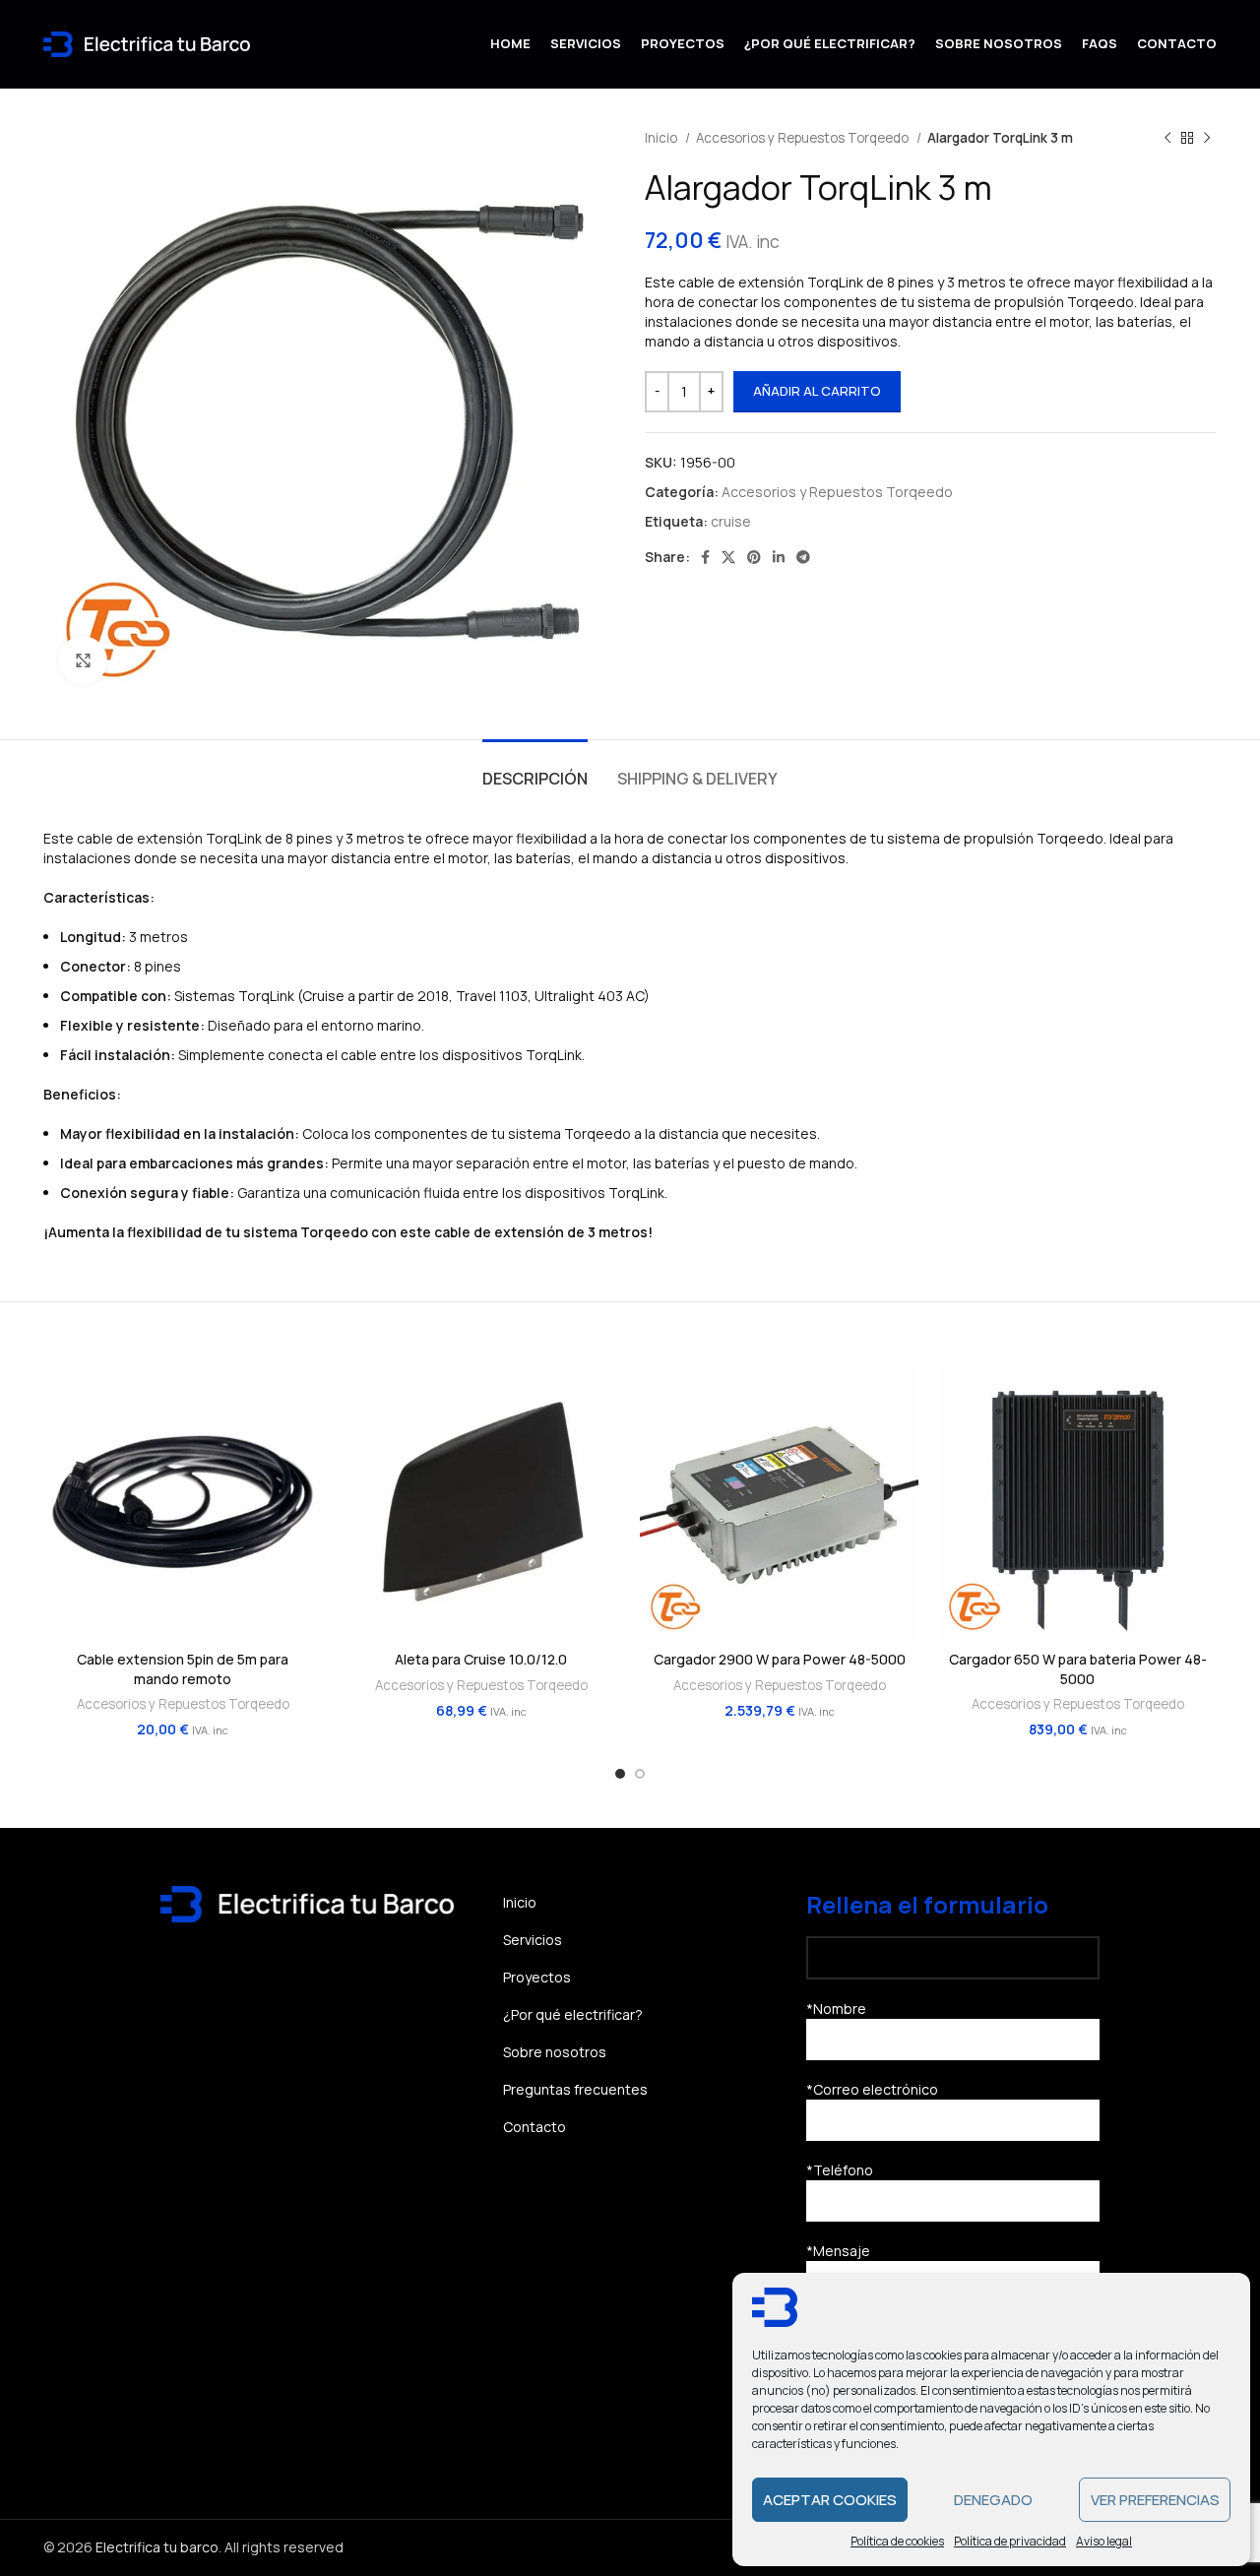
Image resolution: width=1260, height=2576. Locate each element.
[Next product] (1207, 138)
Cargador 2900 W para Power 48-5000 (780, 1659)
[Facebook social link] (705, 557)
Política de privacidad (1010, 2541)
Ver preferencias (1155, 2500)
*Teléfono (840, 2170)
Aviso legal (1104, 2541)
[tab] (535, 769)
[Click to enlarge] (83, 660)
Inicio (662, 138)
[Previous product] (1167, 138)
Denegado (993, 2500)
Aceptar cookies (830, 2500)
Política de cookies (897, 2541)
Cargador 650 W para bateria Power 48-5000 (1078, 1669)
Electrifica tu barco (157, 2547)
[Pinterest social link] (754, 557)
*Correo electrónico (872, 2089)
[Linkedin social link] (779, 557)
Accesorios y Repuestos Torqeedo (804, 138)
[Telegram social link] (803, 557)
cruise (731, 521)
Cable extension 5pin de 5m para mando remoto (183, 1669)
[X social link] (728, 557)
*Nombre (836, 2009)
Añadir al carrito (817, 391)
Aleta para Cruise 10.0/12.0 (481, 1659)
